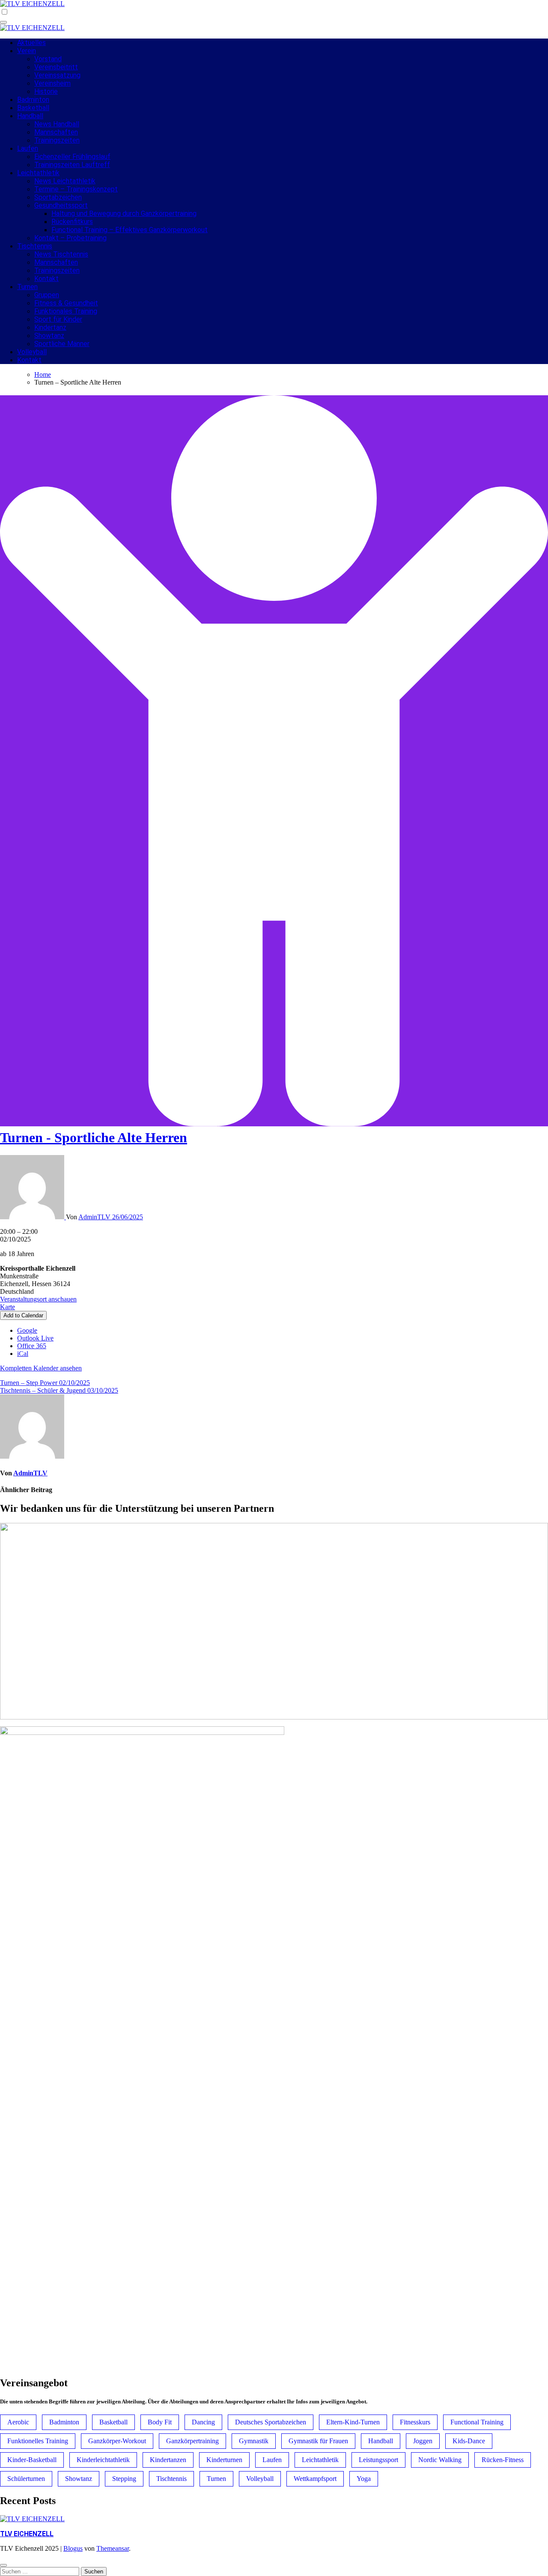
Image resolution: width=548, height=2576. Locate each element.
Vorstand (48, 59)
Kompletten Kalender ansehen (41, 1368)
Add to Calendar (23, 1315)
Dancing (203, 2422)
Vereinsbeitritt (56, 67)
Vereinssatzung (57, 75)
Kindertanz (50, 327)
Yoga (364, 2479)
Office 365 (32, 1346)
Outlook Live (35, 1338)
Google (27, 1330)
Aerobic (18, 2422)
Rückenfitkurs (72, 222)
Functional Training (477, 2422)
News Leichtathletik (65, 181)
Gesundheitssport (61, 205)
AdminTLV (95, 1217)
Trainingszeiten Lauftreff (72, 165)
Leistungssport (378, 2460)
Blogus (73, 2548)
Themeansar (113, 2548)
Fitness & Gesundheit (66, 303)
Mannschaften (56, 132)
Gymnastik (254, 2441)
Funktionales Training (66, 311)
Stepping (124, 2479)
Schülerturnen (26, 2479)
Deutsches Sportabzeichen (271, 2422)
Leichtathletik (38, 173)
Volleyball (32, 352)
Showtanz (49, 336)
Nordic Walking (440, 2460)
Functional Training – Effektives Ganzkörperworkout (130, 230)
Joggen (423, 2441)
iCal (23, 1354)
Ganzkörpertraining (192, 2441)
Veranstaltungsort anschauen (38, 1299)
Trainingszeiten (57, 140)
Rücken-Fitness (503, 2460)
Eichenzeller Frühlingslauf (72, 157)
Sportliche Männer (62, 344)
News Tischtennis (61, 254)
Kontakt (46, 279)
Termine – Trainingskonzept (76, 189)
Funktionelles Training (38, 2441)
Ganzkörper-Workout (117, 2441)
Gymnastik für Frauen (318, 2441)
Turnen (27, 287)
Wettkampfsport (315, 2479)
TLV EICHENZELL (27, 2534)
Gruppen (47, 295)
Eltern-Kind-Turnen (353, 2422)
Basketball (33, 108)
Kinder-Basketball (32, 2460)
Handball (30, 116)
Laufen (28, 148)
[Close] (3, 2565)
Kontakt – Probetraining (70, 238)
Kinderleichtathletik (103, 2460)
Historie (46, 91)
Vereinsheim (52, 83)
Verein (27, 51)
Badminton (33, 100)
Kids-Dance (469, 2441)
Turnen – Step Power (45, 1383)
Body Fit (160, 2422)
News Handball (57, 124)
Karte (7, 1307)
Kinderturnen (224, 2460)
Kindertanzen (168, 2460)
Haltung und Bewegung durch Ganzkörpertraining (124, 213)
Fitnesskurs (415, 2422)
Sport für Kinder (58, 319)
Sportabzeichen (58, 197)
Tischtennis (35, 246)
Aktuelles (31, 43)
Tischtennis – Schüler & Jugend (59, 1390)
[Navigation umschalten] (3, 22)
